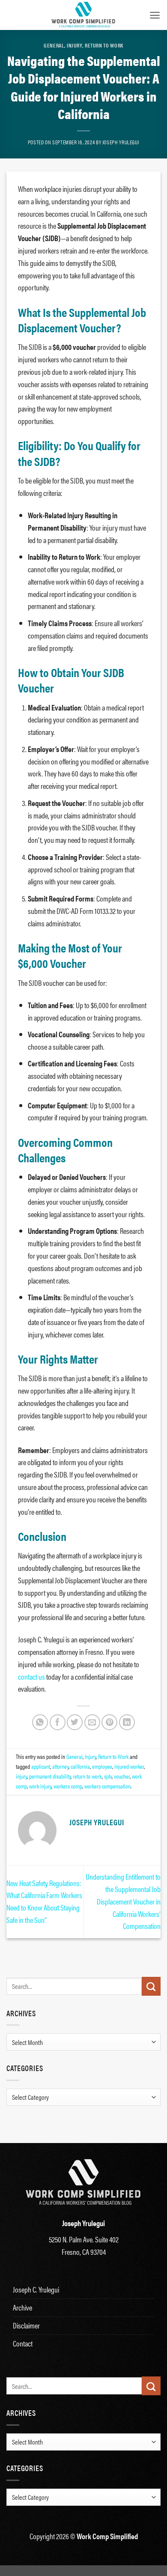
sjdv (108, 1776)
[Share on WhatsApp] (40, 1722)
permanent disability (50, 1776)
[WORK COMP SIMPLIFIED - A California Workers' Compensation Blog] (83, 15)
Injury (75, 45)
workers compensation (107, 1786)
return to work (87, 1776)
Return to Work (104, 45)
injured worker (129, 1766)
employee (102, 1766)
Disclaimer (26, 2325)
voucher (122, 1776)
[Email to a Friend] (92, 1722)
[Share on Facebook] (58, 1722)
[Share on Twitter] (75, 1722)
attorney (60, 1766)
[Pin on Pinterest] (109, 1722)
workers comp (68, 1786)
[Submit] (151, 1986)
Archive (22, 2307)
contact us (31, 1676)
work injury (40, 1786)
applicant (41, 1766)
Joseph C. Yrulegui (36, 2289)
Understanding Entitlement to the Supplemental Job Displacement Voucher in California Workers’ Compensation (123, 1901)
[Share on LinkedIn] (127, 1722)
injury (21, 1776)
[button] (155, 15)
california (80, 1766)
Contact (23, 2343)
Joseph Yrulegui (121, 142)
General (54, 45)
